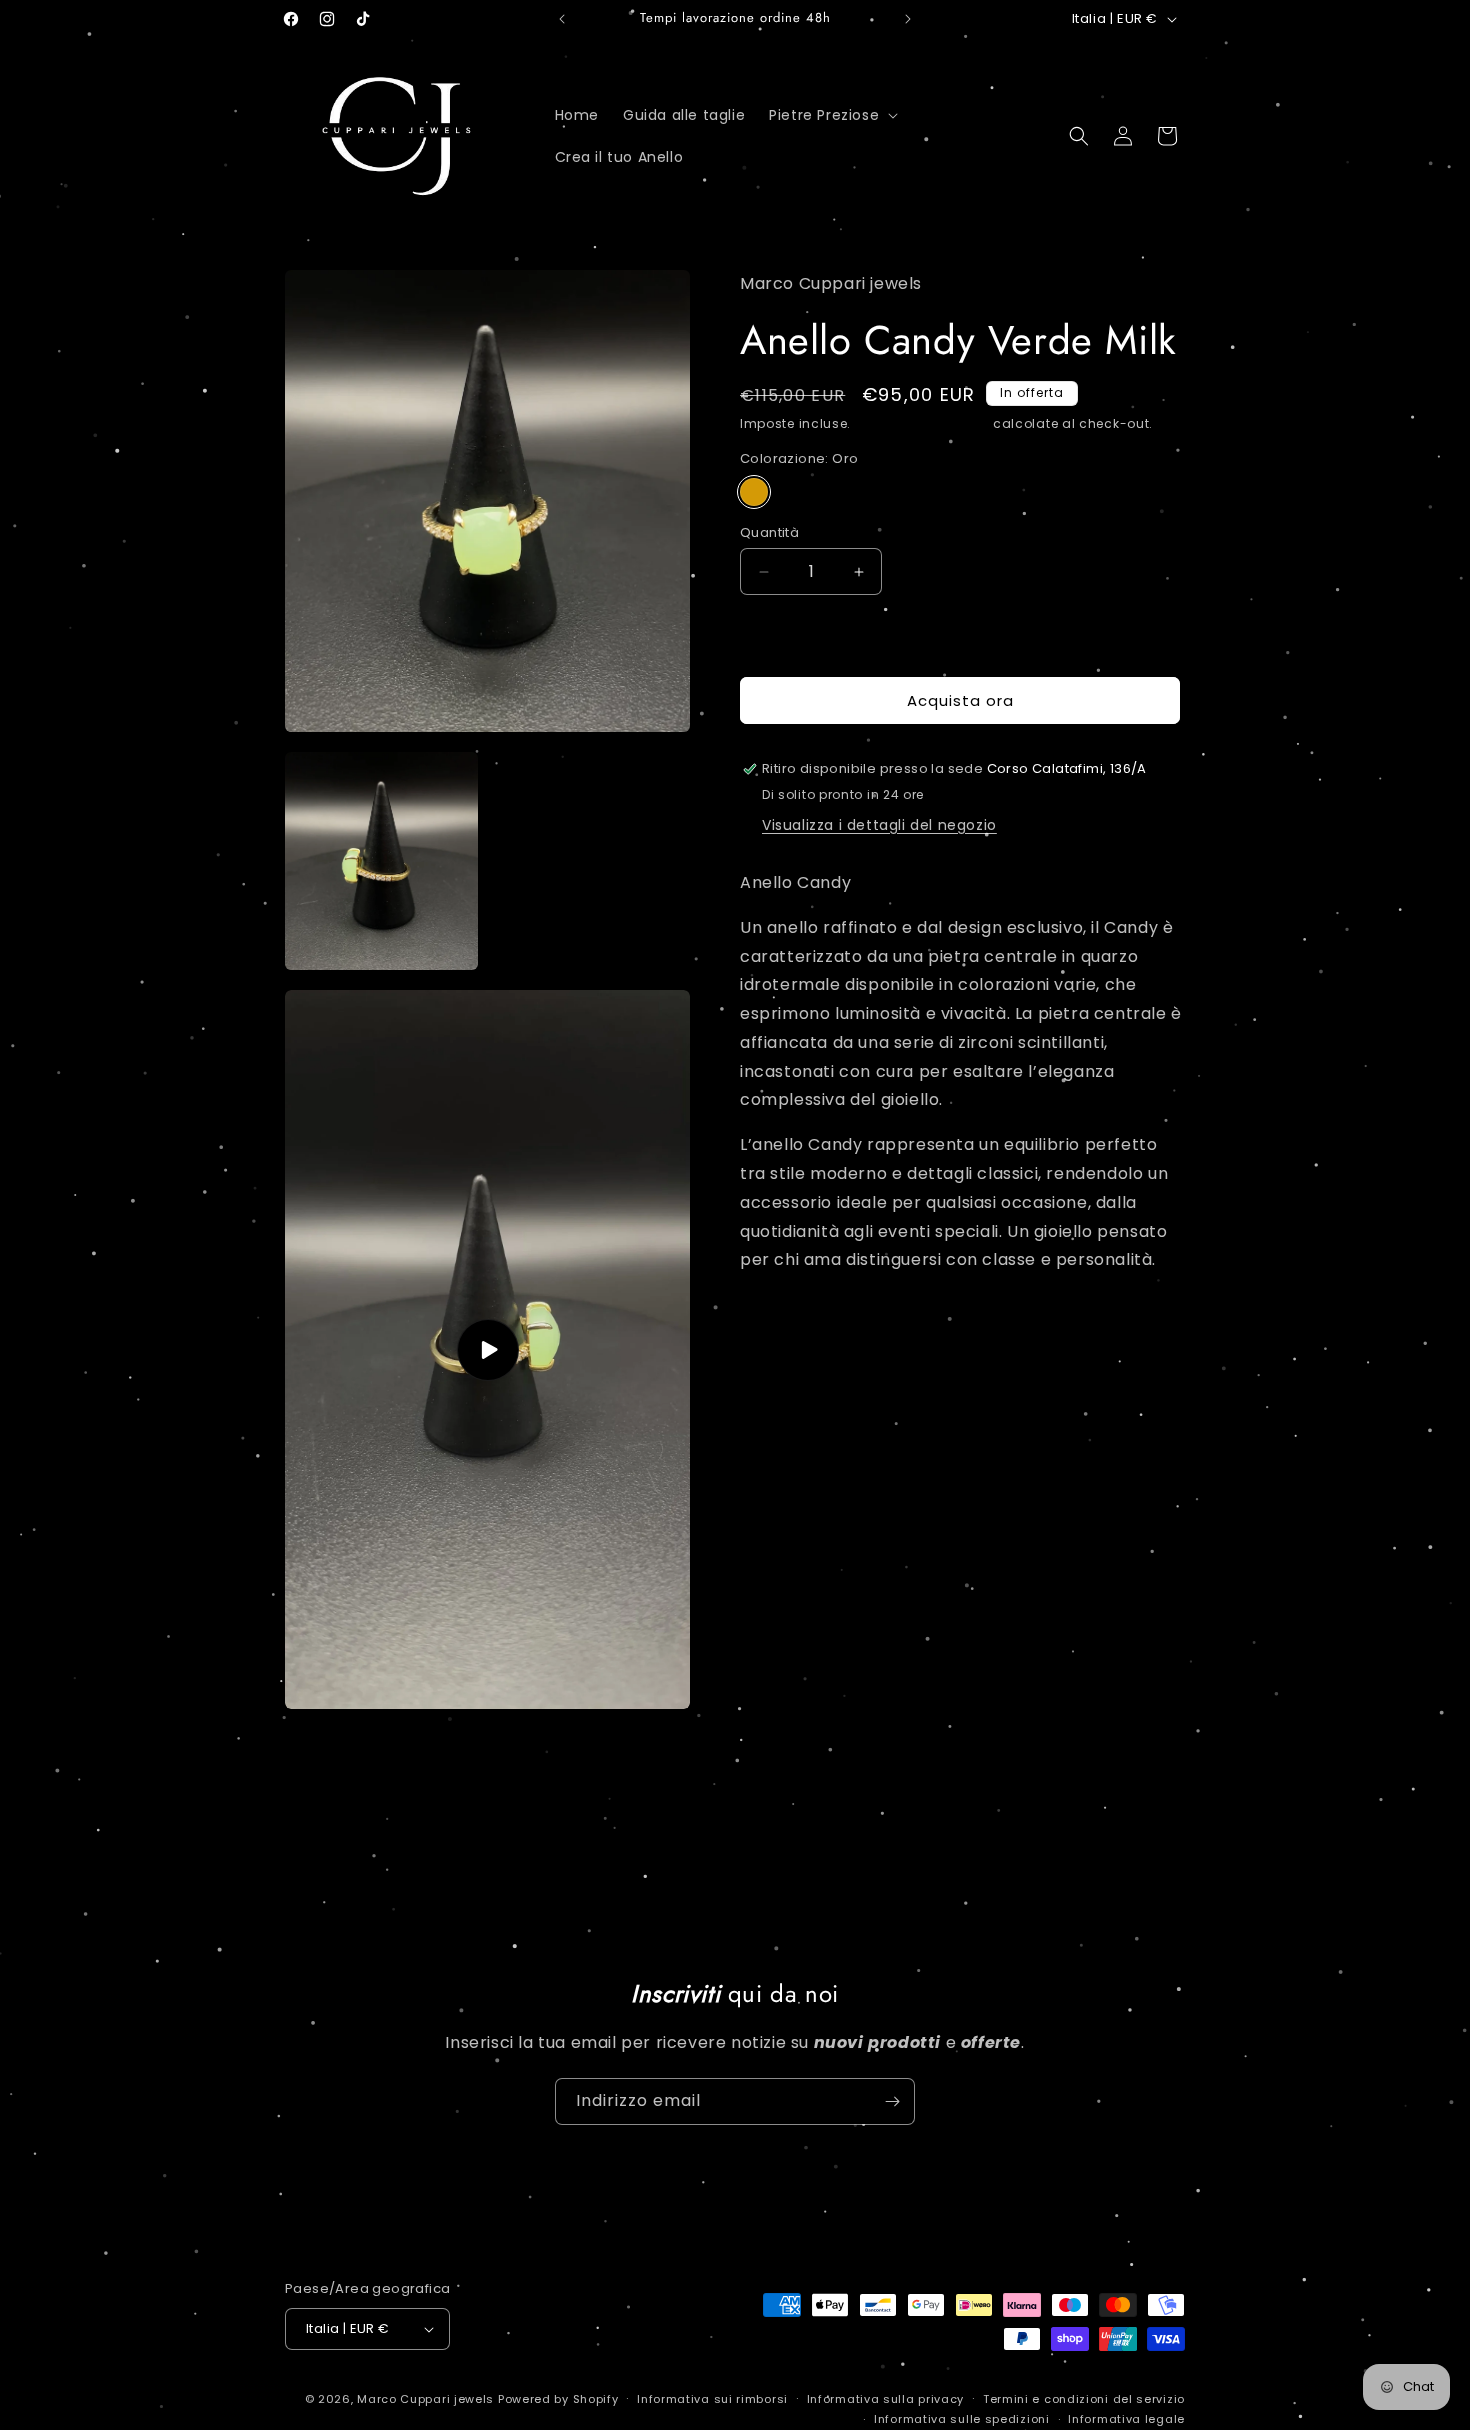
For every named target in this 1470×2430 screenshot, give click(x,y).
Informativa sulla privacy (886, 2399)
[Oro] (754, 492)
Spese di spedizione (922, 423)
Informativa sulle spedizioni (962, 2419)
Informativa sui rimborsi (712, 2399)
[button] (831, 115)
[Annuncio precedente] (562, 19)
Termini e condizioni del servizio (1084, 2399)
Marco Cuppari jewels (425, 2399)
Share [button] (781, 1322)
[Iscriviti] (892, 2101)
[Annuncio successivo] (908, 19)
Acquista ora (960, 700)
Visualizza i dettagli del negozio (879, 825)
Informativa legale (1126, 2419)
